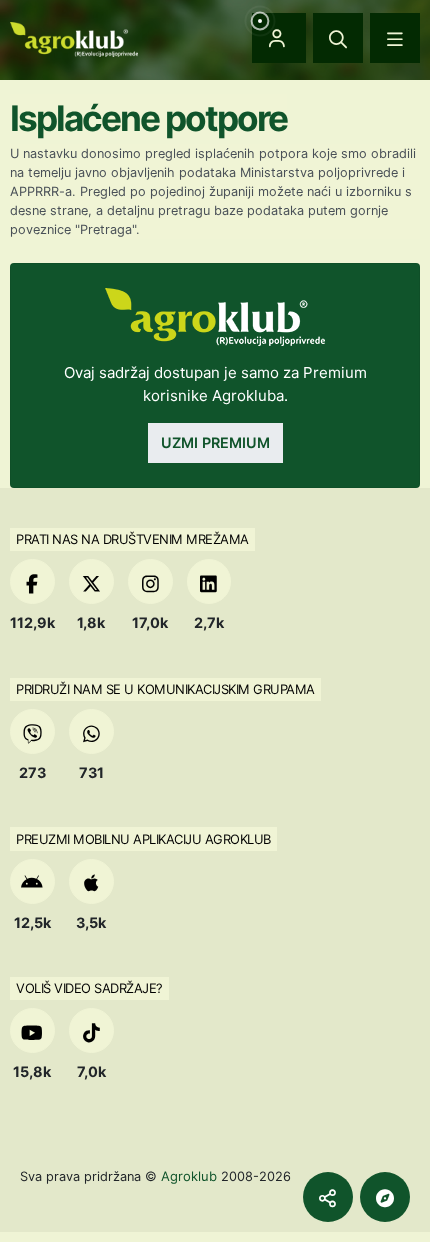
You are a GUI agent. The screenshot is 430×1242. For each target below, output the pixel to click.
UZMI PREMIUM (215, 442)
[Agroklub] (74, 37)
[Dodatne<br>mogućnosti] (385, 1197)
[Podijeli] (328, 1197)
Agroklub (189, 1176)
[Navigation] (395, 38)
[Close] (338, 38)
